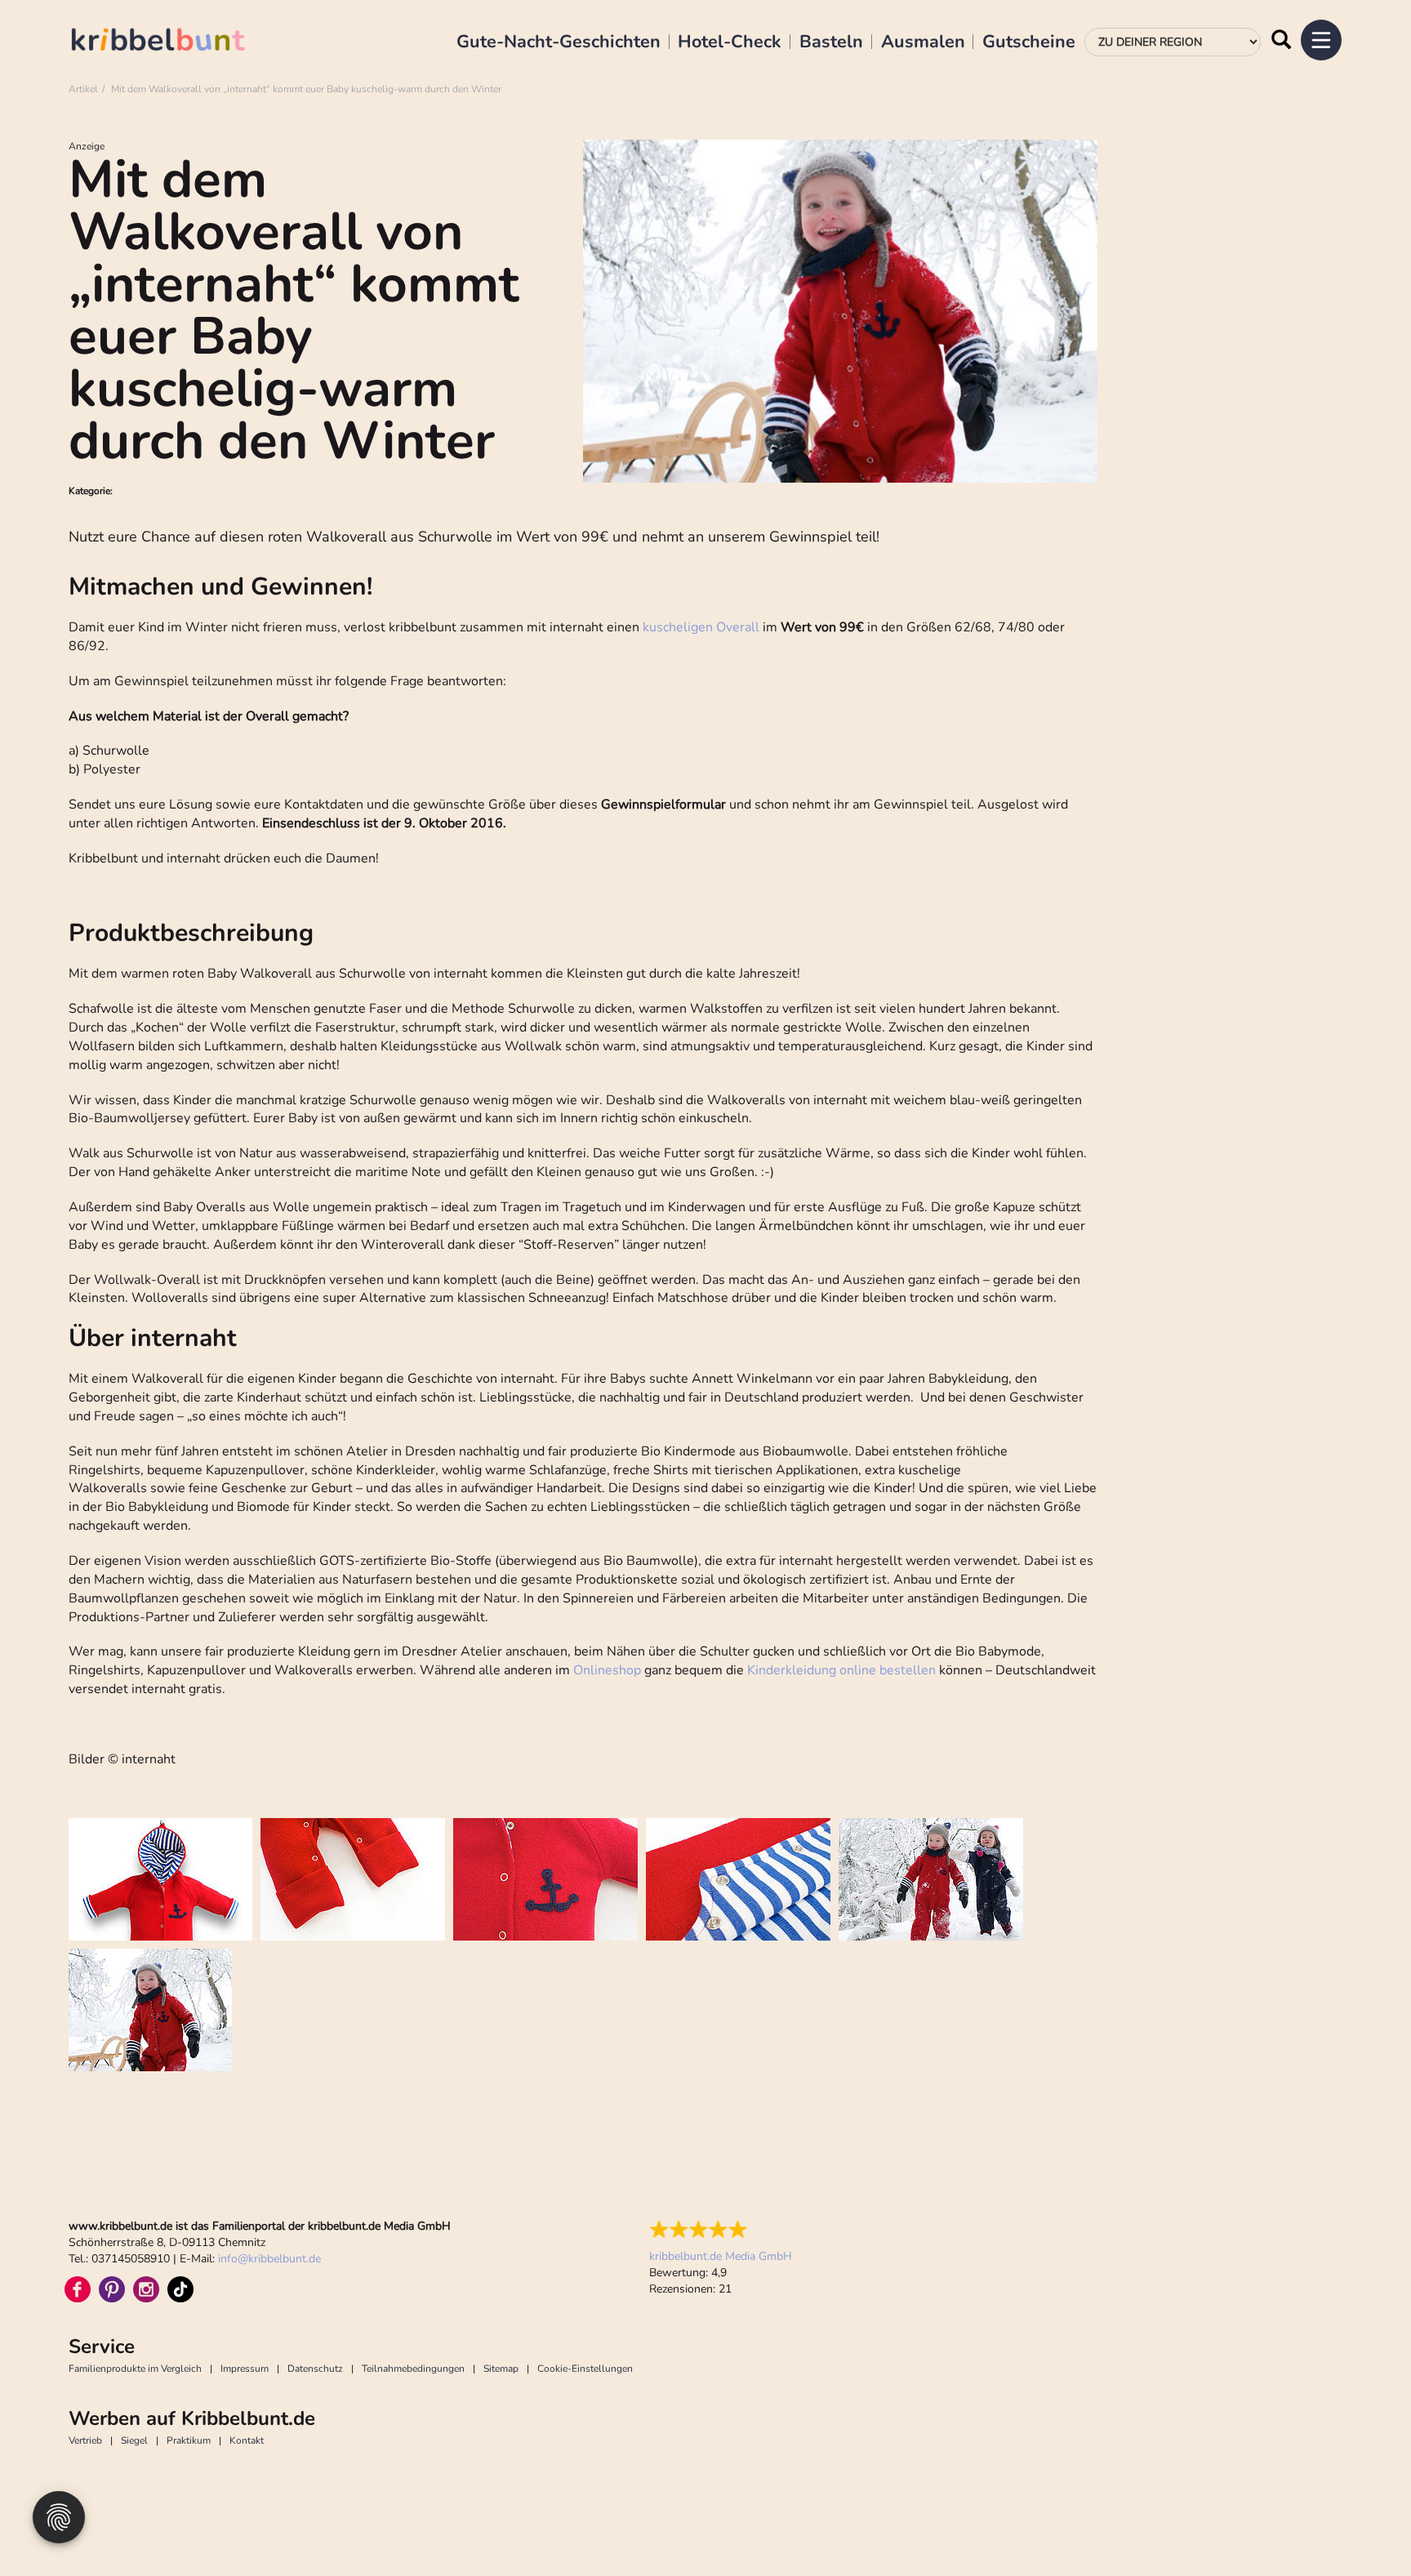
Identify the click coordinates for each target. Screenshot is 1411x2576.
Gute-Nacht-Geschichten (559, 42)
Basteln (831, 42)
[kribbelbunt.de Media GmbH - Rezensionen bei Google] (721, 2230)
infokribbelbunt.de (269, 2259)
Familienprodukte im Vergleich (135, 2369)
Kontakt (247, 2440)
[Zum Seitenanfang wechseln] (1362, 2527)
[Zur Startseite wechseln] (175, 42)
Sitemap (501, 2369)
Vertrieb (85, 2440)
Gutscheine (1029, 42)
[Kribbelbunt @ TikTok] (180, 2289)
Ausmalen (923, 42)
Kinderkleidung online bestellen (841, 1670)
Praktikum (189, 2440)
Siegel (134, 2440)
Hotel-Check (730, 42)
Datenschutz (315, 2369)
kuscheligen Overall (701, 627)
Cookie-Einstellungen (585, 2369)
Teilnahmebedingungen (413, 2369)
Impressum (245, 2369)
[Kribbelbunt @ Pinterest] (112, 2289)
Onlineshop (605, 1670)
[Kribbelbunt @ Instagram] (146, 2289)
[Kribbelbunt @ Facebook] (78, 2289)
